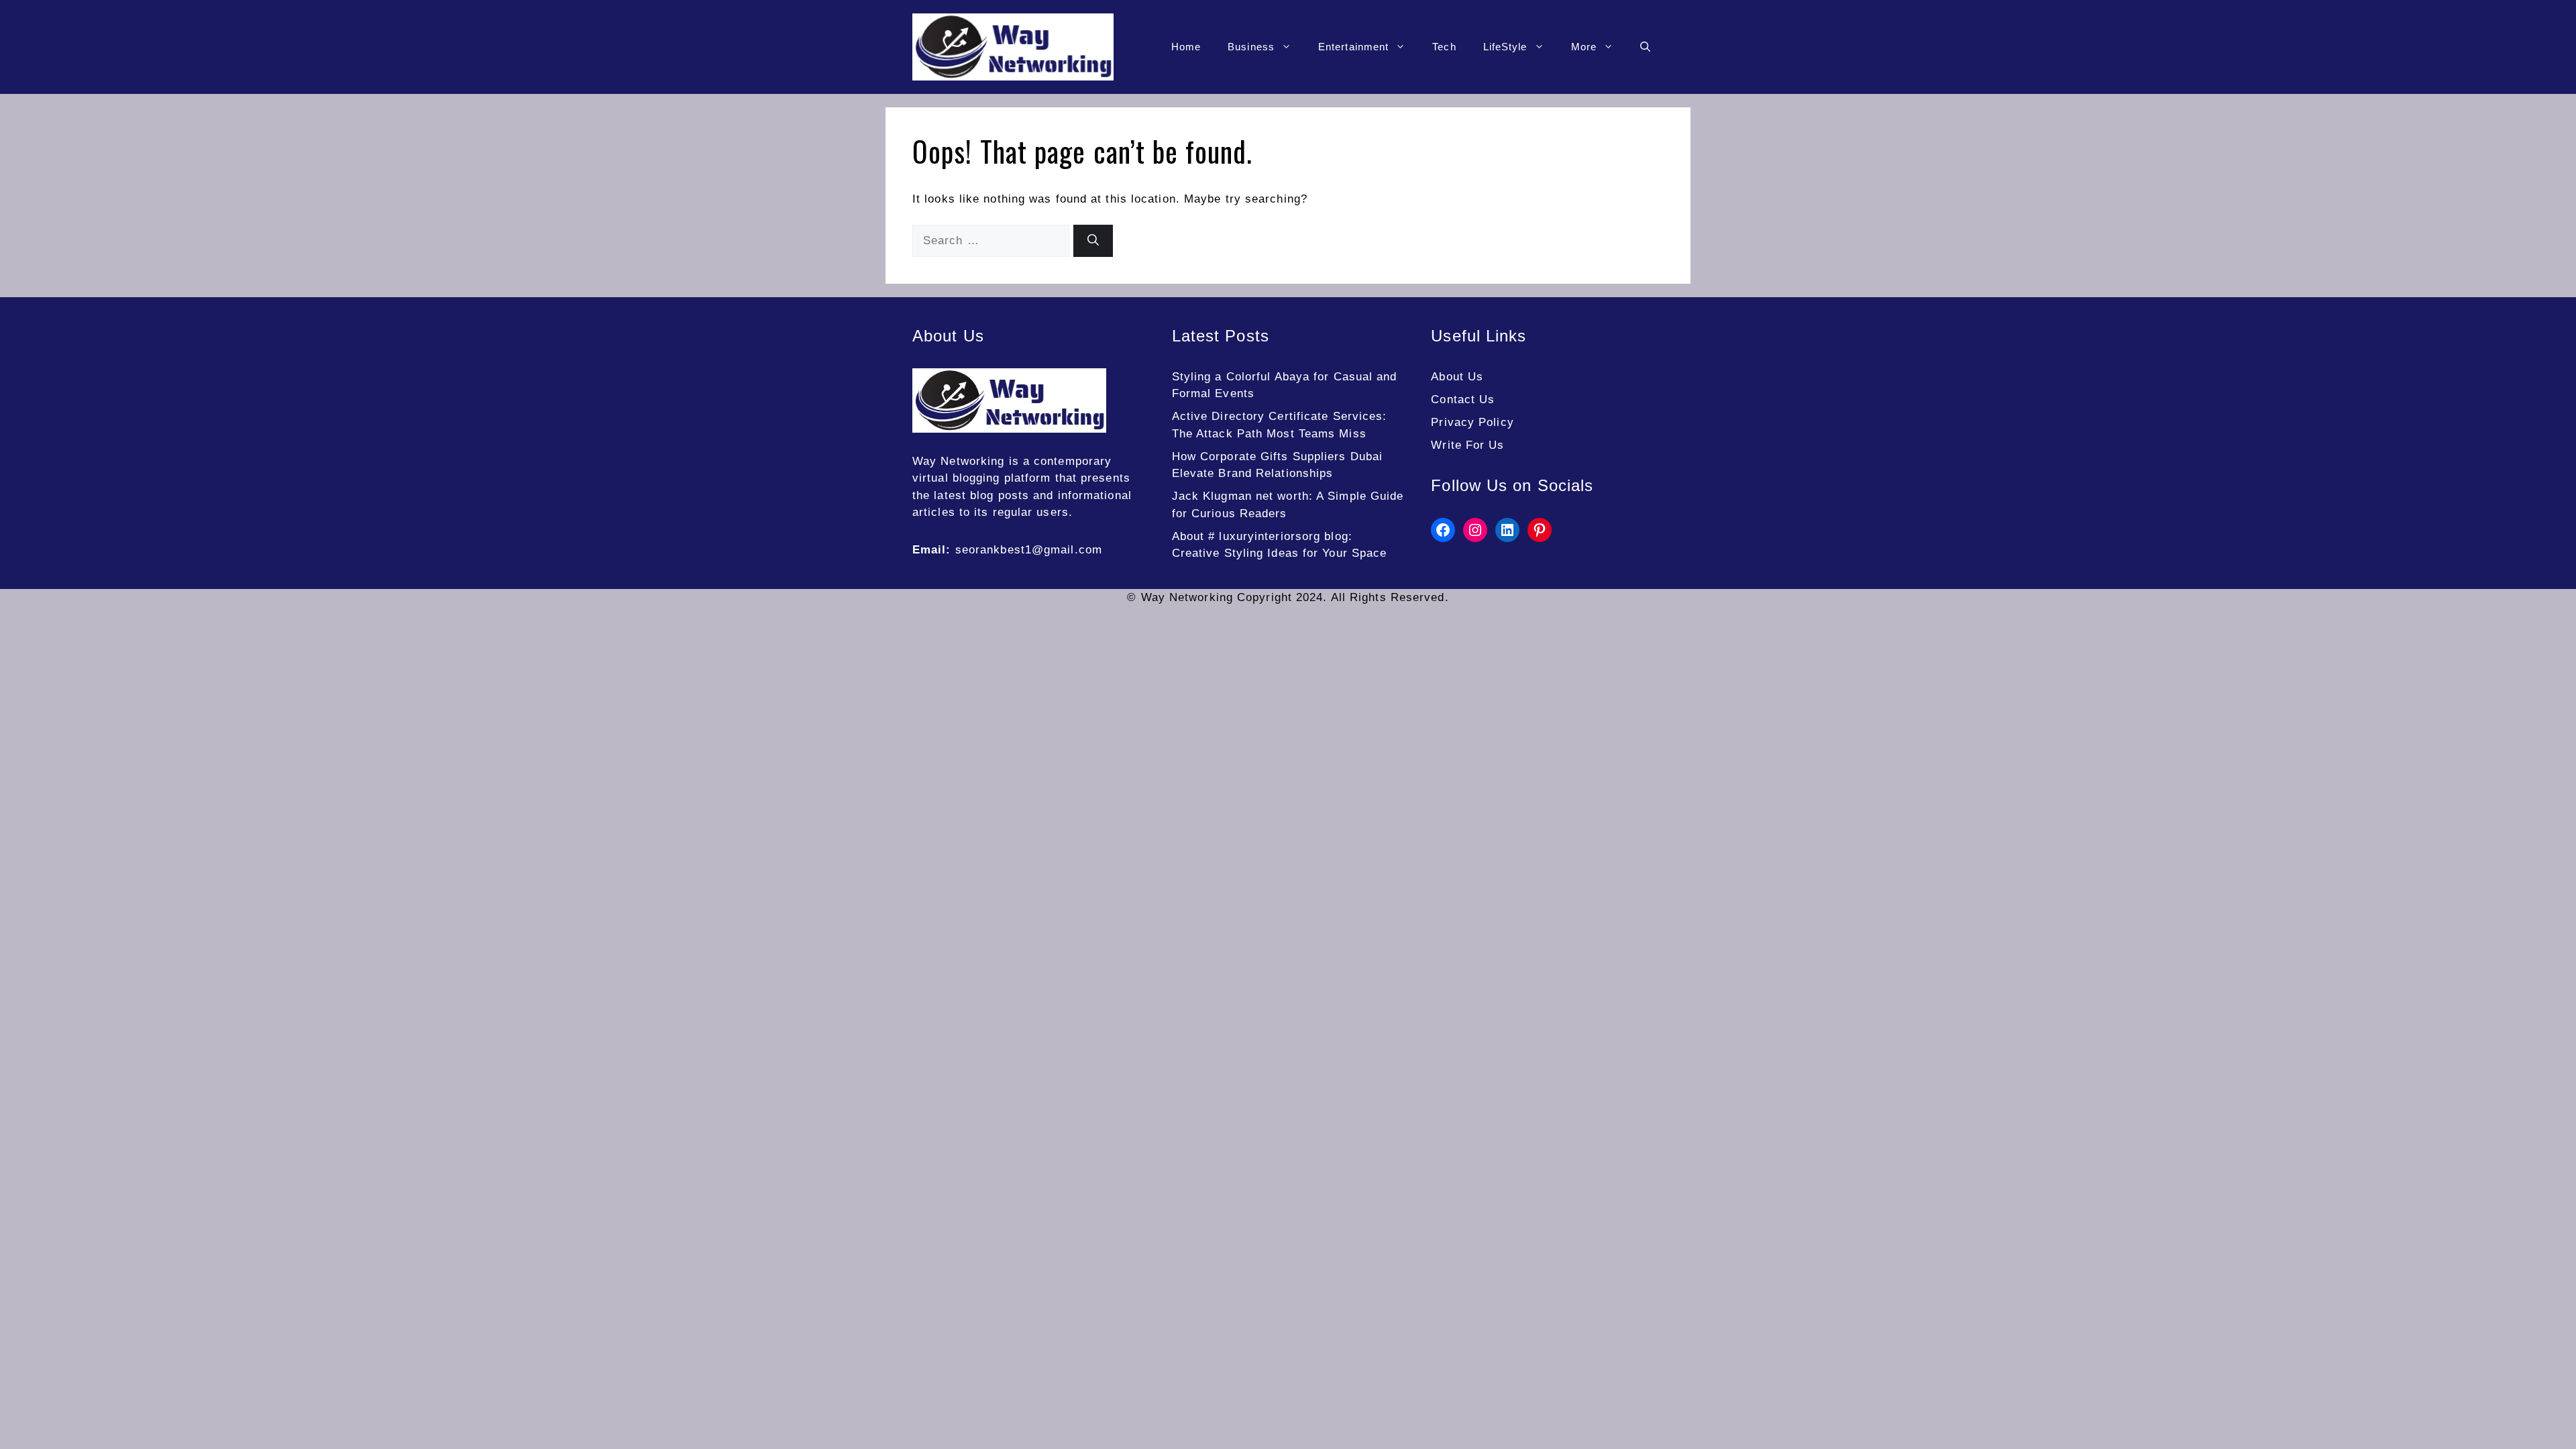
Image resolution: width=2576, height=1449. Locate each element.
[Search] (1093, 241)
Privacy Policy (1472, 422)
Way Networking (958, 461)
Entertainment (1353, 47)
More (1584, 47)
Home (1186, 47)
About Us (1457, 377)
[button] (1645, 47)
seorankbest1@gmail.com (1029, 550)
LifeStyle (1505, 47)
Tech (1444, 47)
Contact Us (1463, 399)
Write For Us (1467, 445)
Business (1251, 47)
